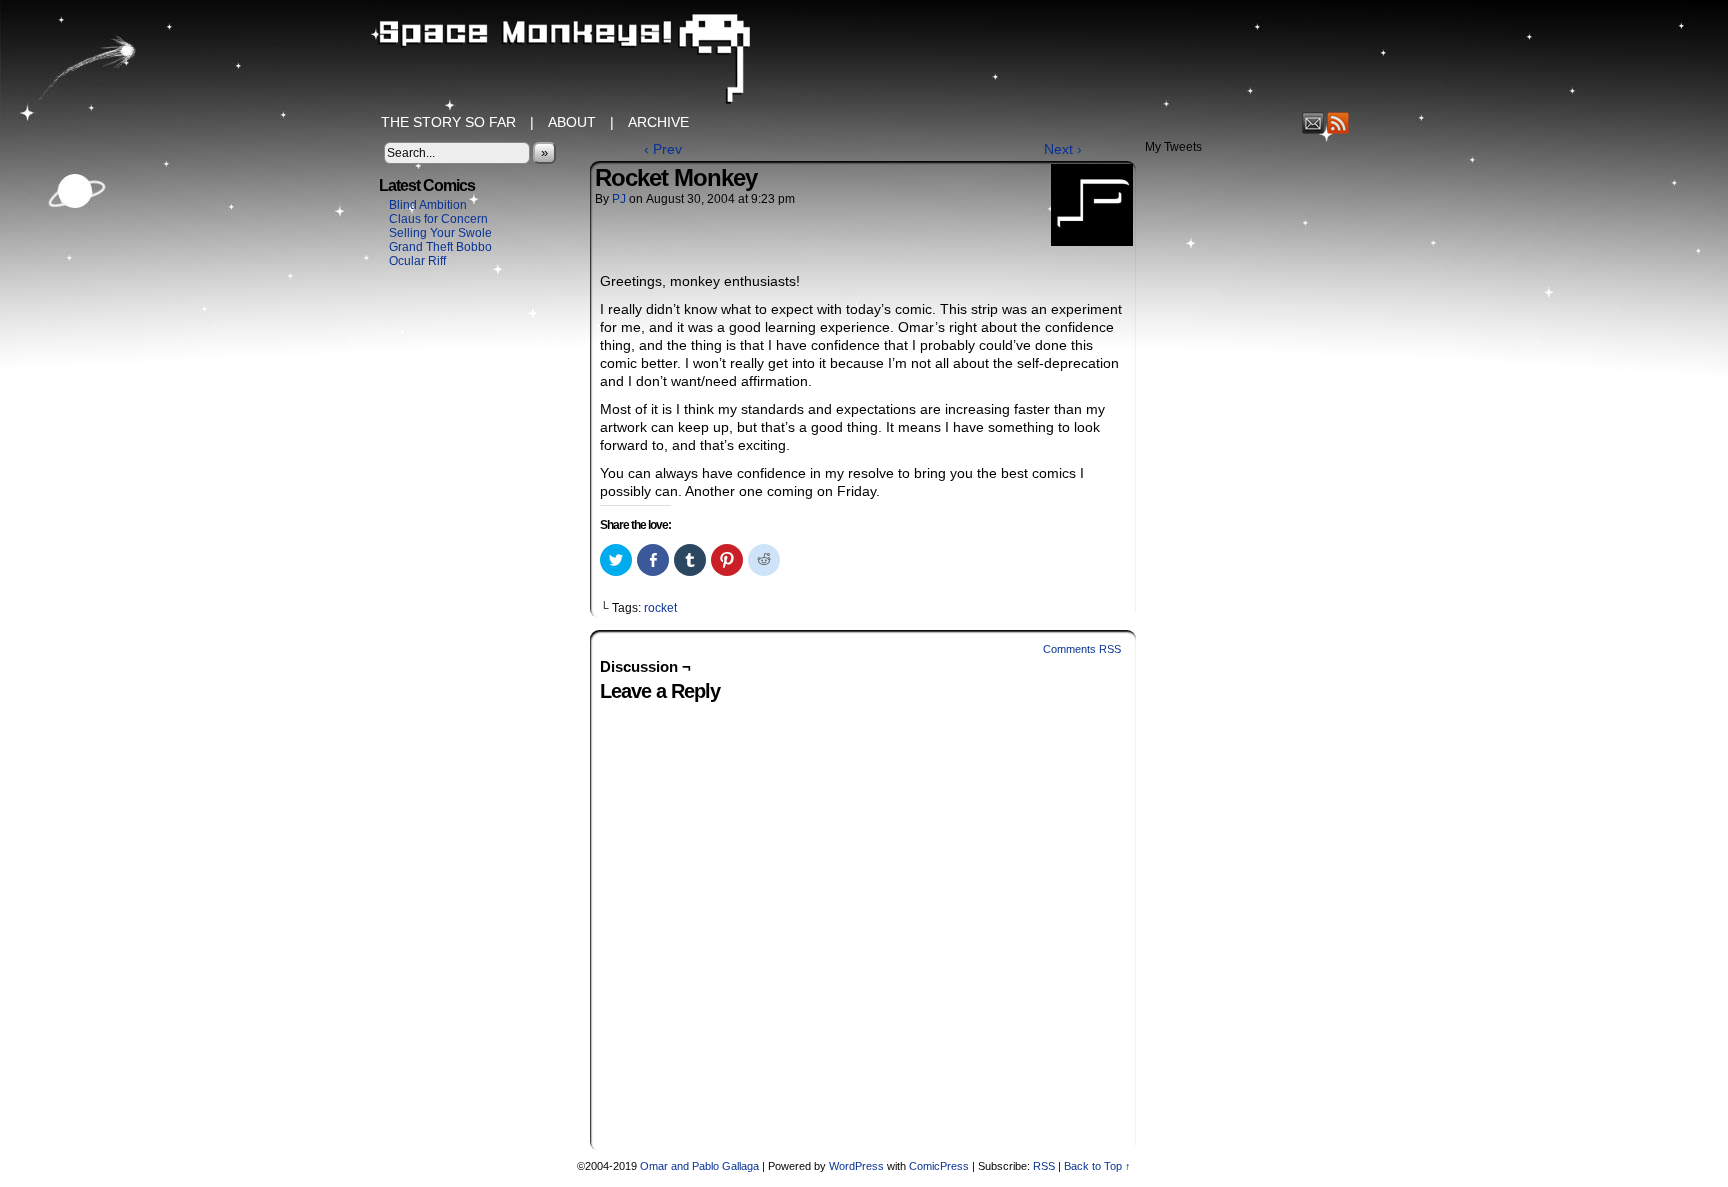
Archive (658, 122)
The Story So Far (448, 122)
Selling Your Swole (440, 233)
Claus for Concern (438, 219)
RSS (1338, 122)
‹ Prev (663, 149)
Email (1313, 122)
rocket (660, 608)
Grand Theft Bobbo (440, 247)
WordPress (856, 1166)
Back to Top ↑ (1097, 1166)
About (572, 122)
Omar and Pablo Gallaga (699, 1166)
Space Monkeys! (864, 60)
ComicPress (939, 1166)
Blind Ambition (428, 205)
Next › (1063, 149)
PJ (619, 199)
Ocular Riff (417, 261)
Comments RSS (1082, 649)
